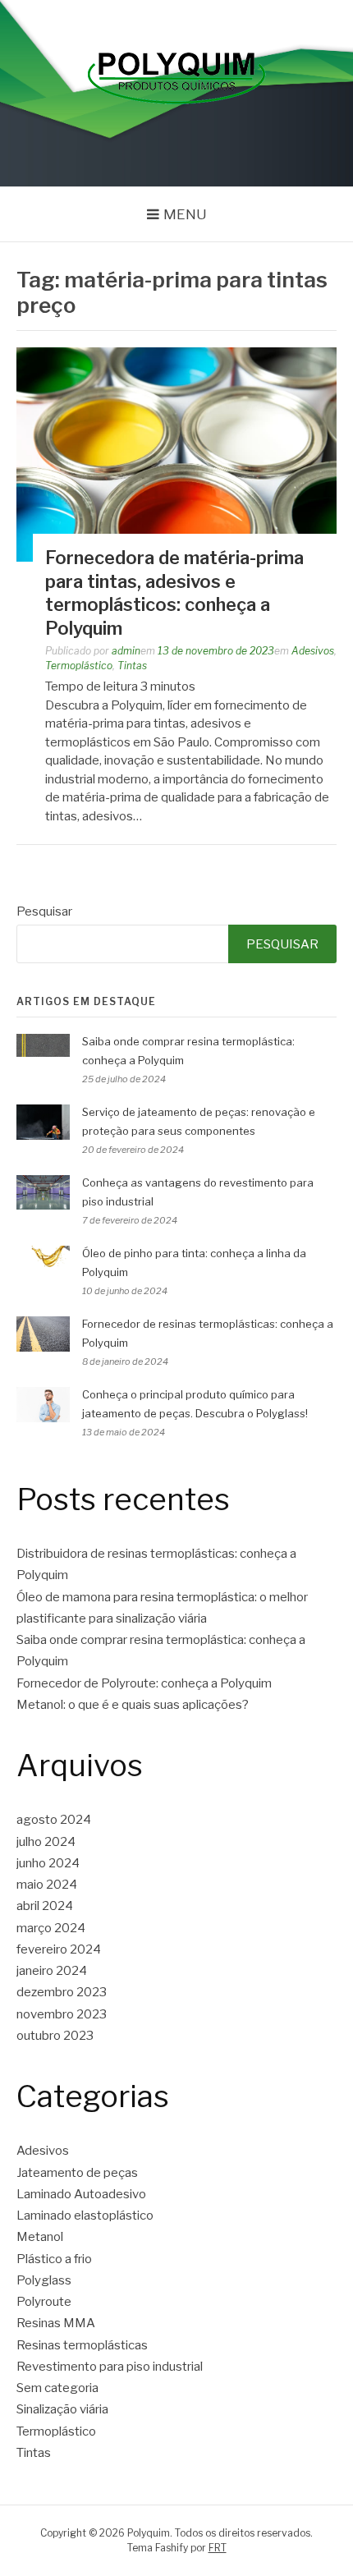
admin (126, 651)
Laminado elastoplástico (85, 2216)
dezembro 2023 (62, 1992)
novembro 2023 (62, 2014)
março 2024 (51, 1928)
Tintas (132, 666)
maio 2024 (47, 1885)
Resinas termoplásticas (82, 2345)
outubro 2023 (55, 2036)
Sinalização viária (62, 2409)
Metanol (40, 2237)
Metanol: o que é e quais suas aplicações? (133, 1705)
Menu (185, 214)
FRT (218, 2548)
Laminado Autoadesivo (81, 2194)
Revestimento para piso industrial (110, 2367)
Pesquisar (44, 911)
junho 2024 (48, 1863)
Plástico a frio (54, 2259)
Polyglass (44, 2280)
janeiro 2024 (52, 1971)
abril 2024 (45, 1906)
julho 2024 (46, 1842)
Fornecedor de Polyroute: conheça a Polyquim (144, 1683)
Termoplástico (79, 666)
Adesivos (313, 651)
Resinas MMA (56, 2323)
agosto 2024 (54, 1820)
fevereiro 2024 (59, 1949)
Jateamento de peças (77, 2173)
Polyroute (44, 2302)
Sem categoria (57, 2388)
